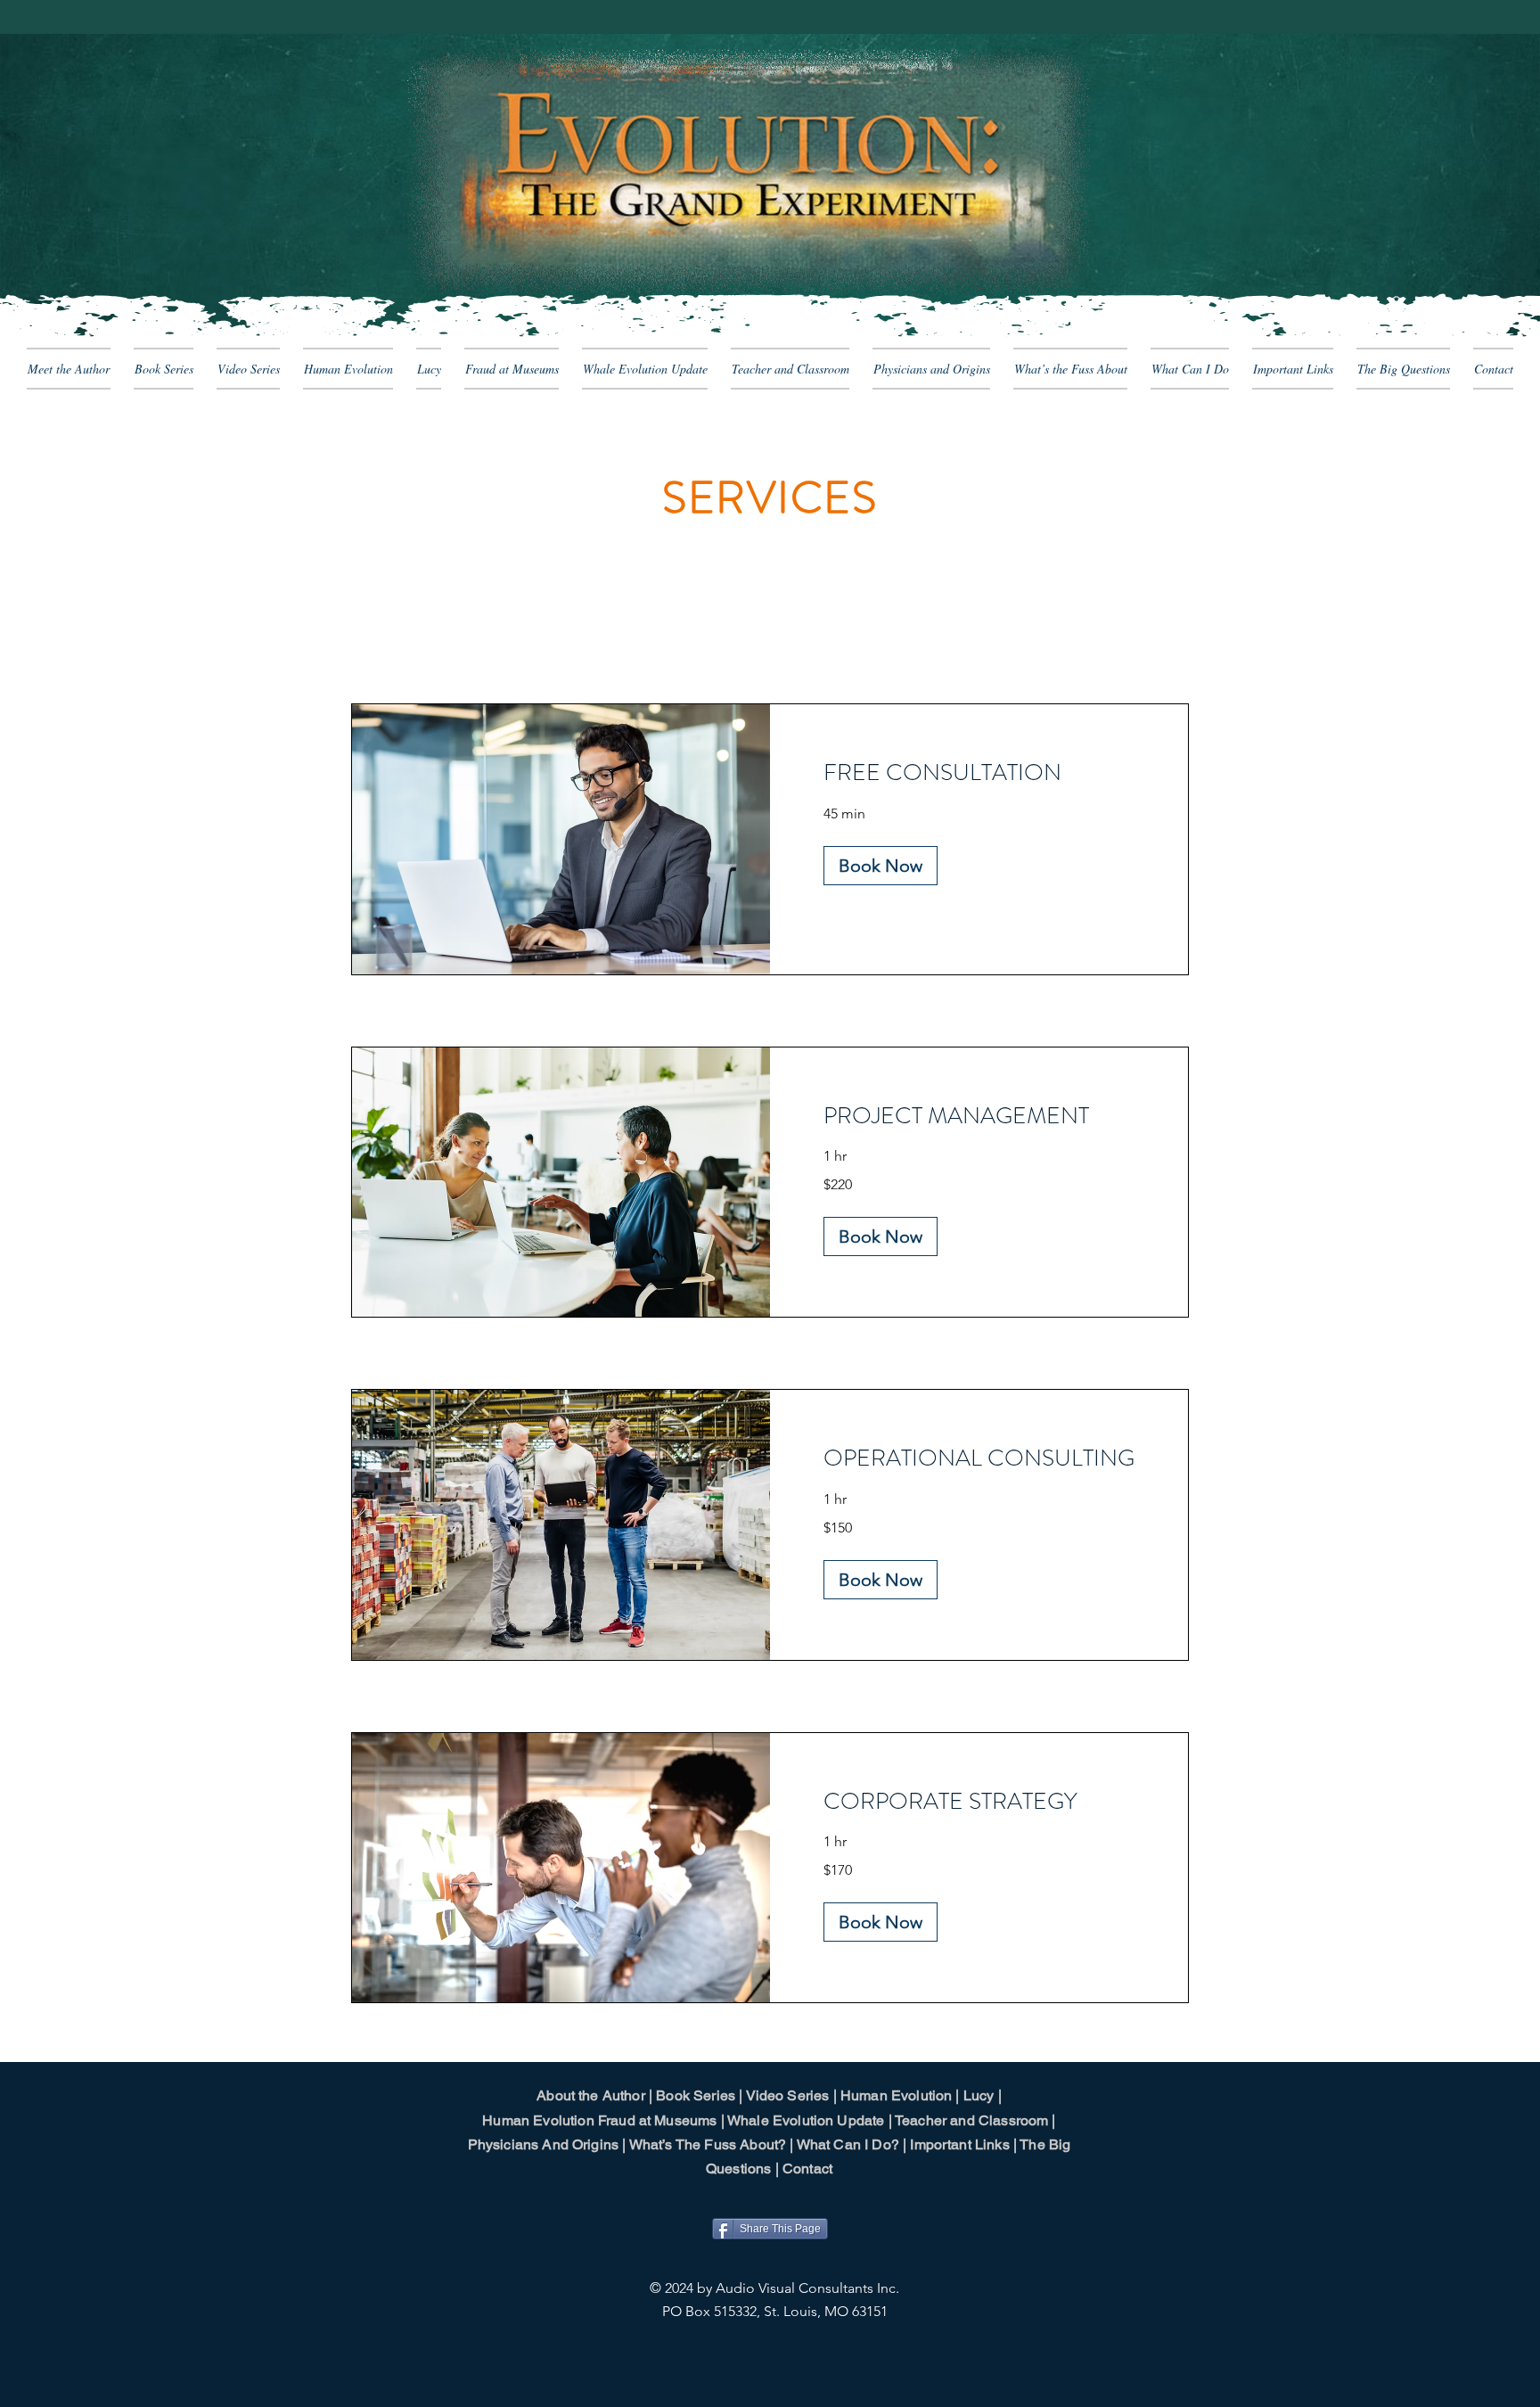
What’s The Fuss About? (708, 2144)
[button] (881, 866)
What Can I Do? (848, 2144)
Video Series (788, 2095)
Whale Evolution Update (806, 2120)
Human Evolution (896, 2095)
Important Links (959, 2144)
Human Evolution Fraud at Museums (599, 2120)
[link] (979, 773)
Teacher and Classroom (971, 2120)
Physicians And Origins (544, 2144)
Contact (807, 2169)
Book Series (696, 2095)
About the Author (591, 2095)
